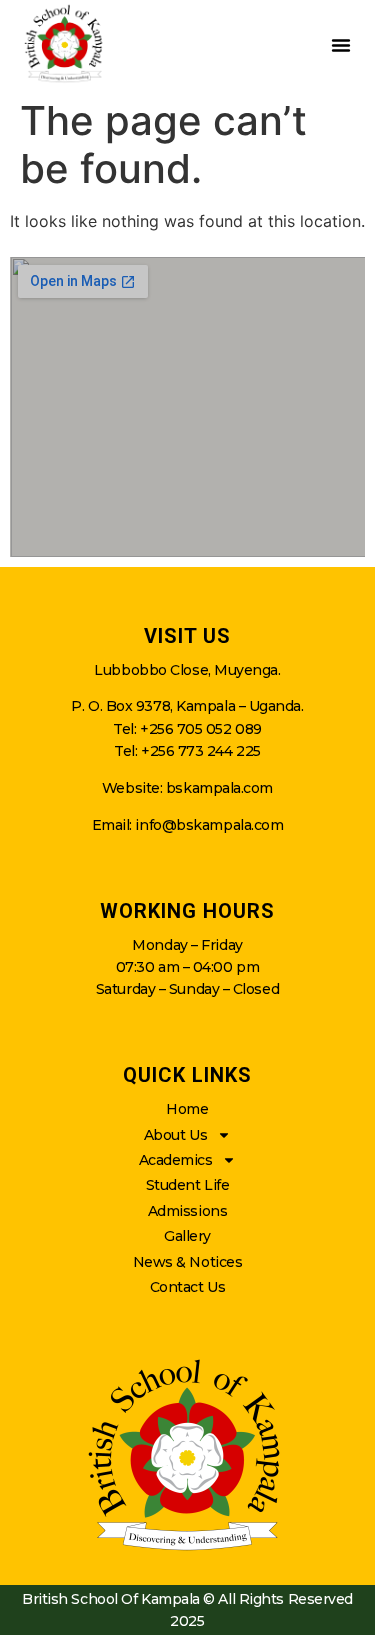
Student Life (188, 1185)
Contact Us (188, 1287)
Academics (176, 1160)
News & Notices (188, 1262)
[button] (341, 45)
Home (187, 1109)
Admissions (188, 1211)
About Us (175, 1135)
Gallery (187, 1236)
